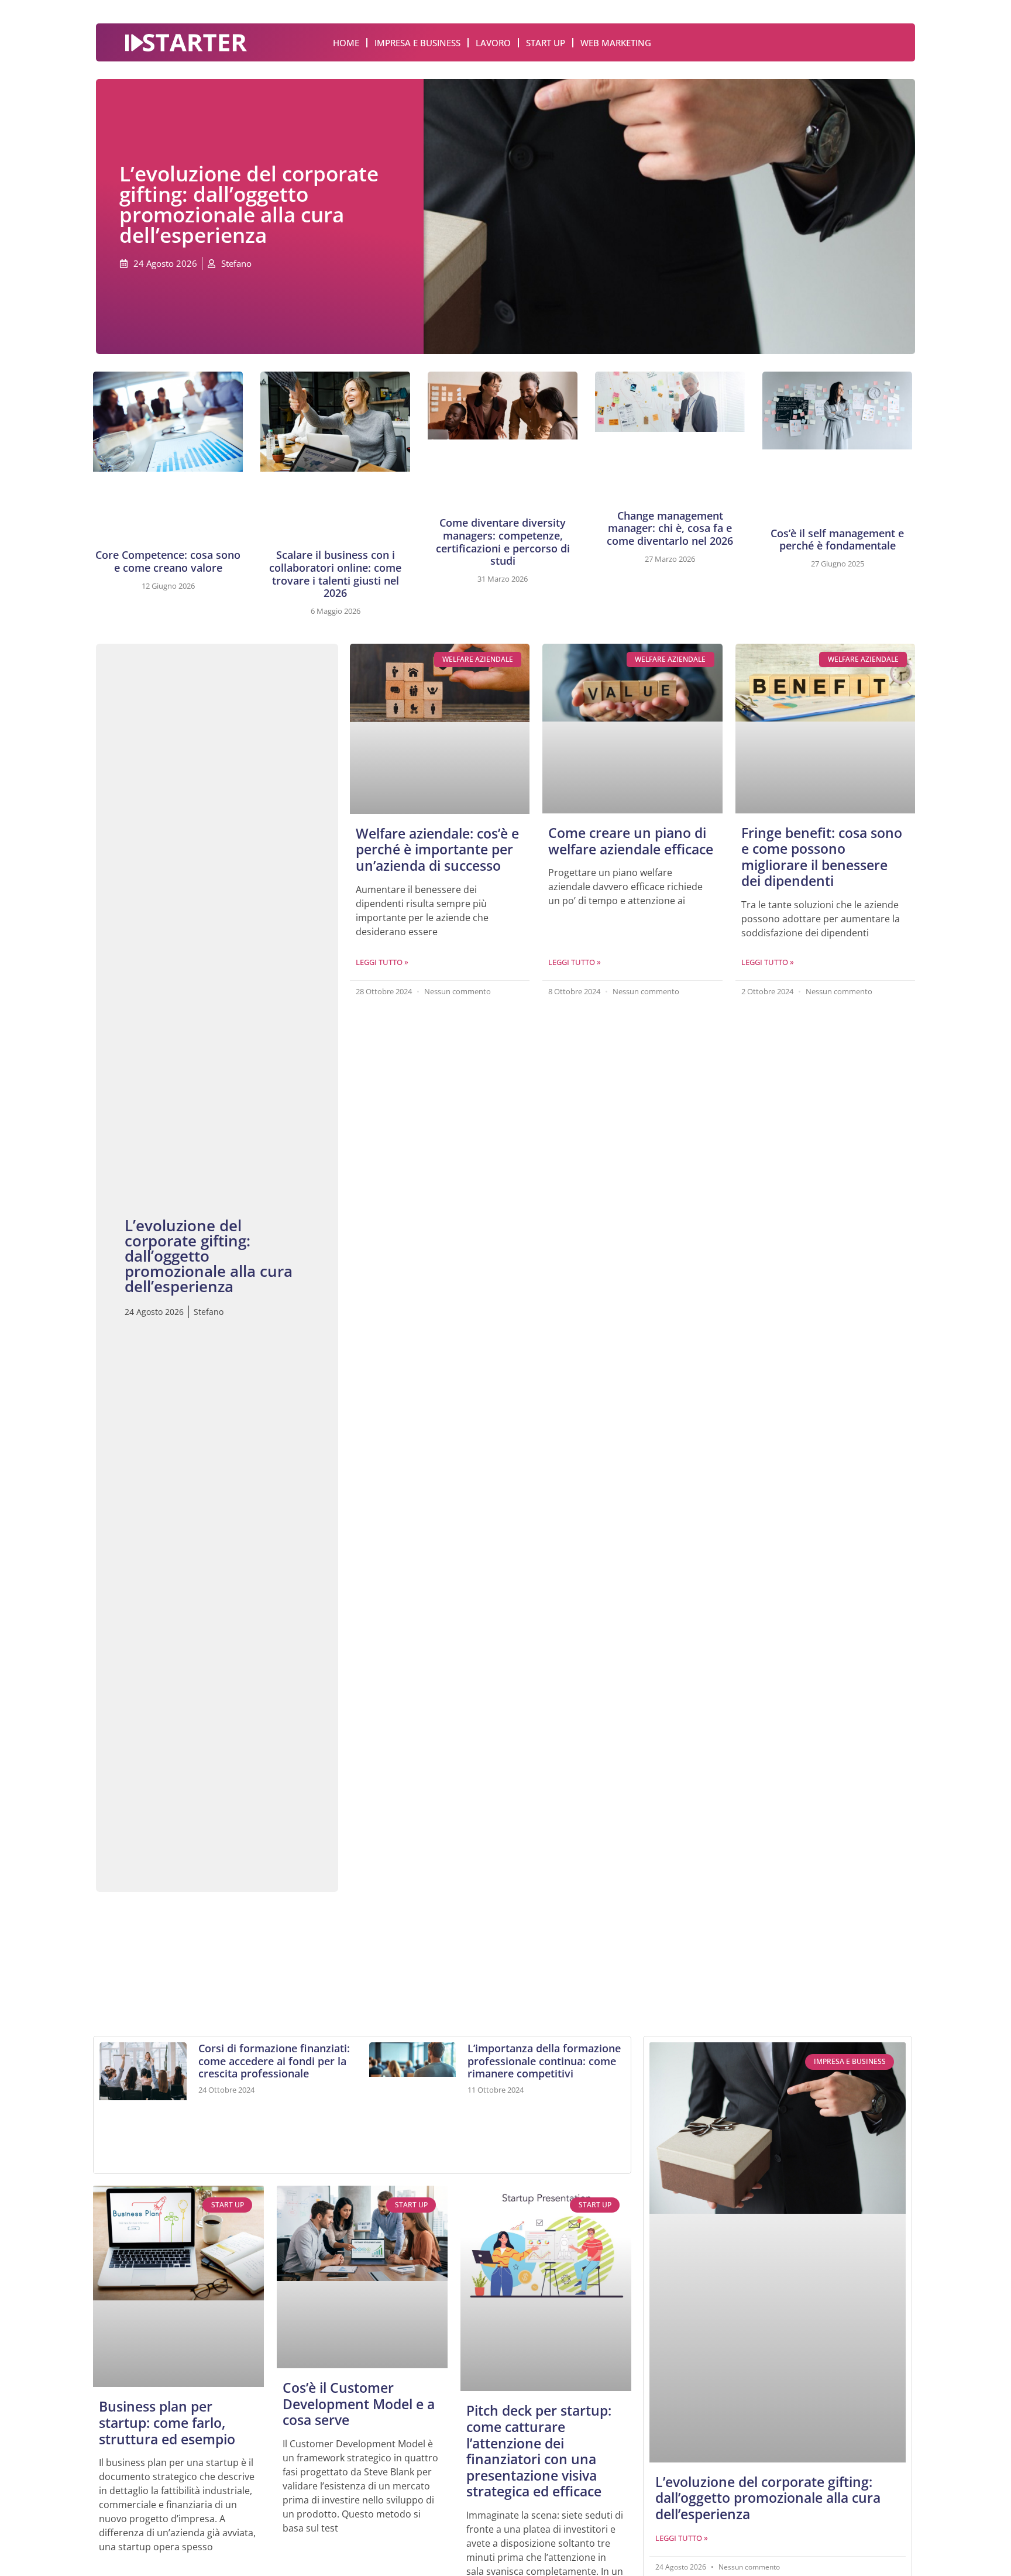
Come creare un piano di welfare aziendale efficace (631, 841)
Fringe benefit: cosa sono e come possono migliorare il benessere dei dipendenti (822, 857)
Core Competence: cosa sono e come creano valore (168, 561)
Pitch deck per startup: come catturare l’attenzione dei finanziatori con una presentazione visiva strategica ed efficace (539, 2451)
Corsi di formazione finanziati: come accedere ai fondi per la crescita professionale (274, 2061)
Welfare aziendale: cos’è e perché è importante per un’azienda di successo (437, 849)
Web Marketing (616, 43)
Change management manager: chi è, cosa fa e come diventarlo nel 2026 (670, 528)
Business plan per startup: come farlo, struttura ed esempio (167, 2422)
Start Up (546, 43)
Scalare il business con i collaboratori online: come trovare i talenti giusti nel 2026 (335, 574)
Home (346, 43)
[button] (123, 1952)
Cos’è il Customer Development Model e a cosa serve (359, 2404)
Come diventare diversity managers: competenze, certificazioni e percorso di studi (503, 542)
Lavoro (493, 43)
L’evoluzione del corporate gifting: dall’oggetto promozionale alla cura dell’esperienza (768, 2498)
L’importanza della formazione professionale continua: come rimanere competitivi (544, 2061)
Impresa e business (417, 43)
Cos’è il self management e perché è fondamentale (837, 540)
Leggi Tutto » (382, 962)
